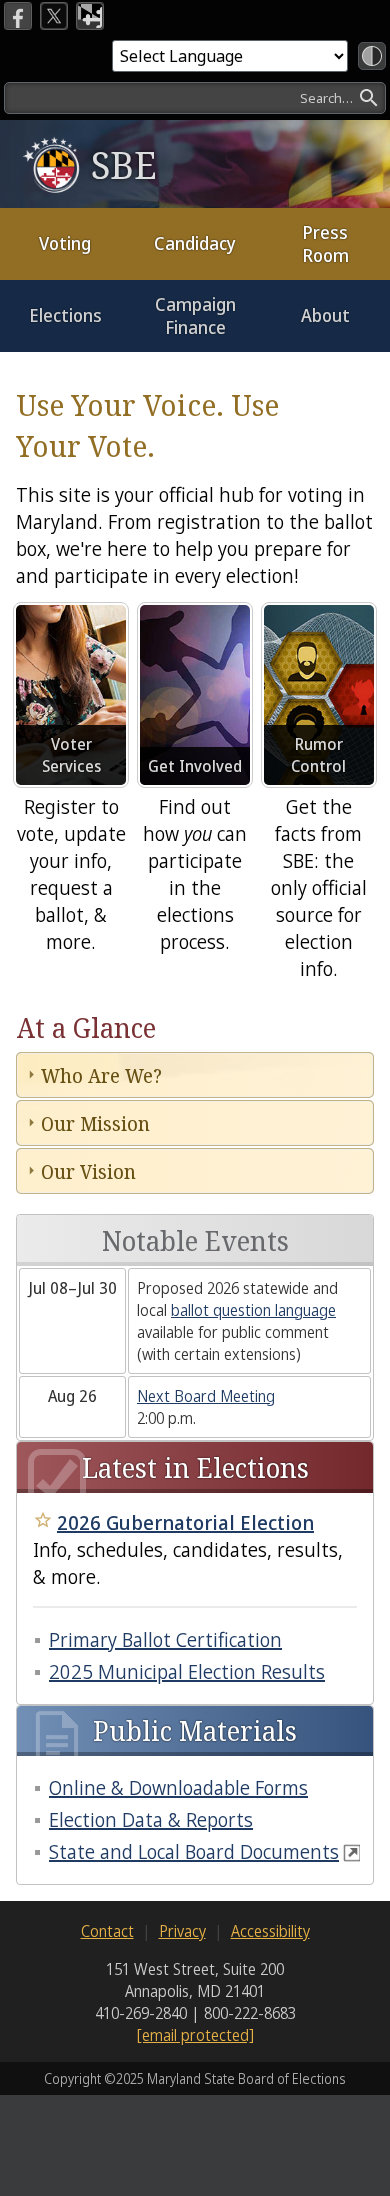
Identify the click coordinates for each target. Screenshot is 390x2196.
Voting (65, 243)
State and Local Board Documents (194, 1851)
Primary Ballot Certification (165, 1639)
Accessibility (270, 1931)
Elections (65, 315)
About (325, 315)
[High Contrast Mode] (372, 56)
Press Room (325, 243)
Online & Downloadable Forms (178, 1787)
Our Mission (95, 1123)
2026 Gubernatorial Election (185, 1522)
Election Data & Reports (151, 1819)
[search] (195, 98)
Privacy (182, 1931)
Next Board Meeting (206, 1396)
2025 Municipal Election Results (187, 1671)
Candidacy (195, 243)
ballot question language (253, 1310)
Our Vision (88, 1171)
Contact (107, 1931)
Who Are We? (101, 1075)
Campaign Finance (195, 315)
